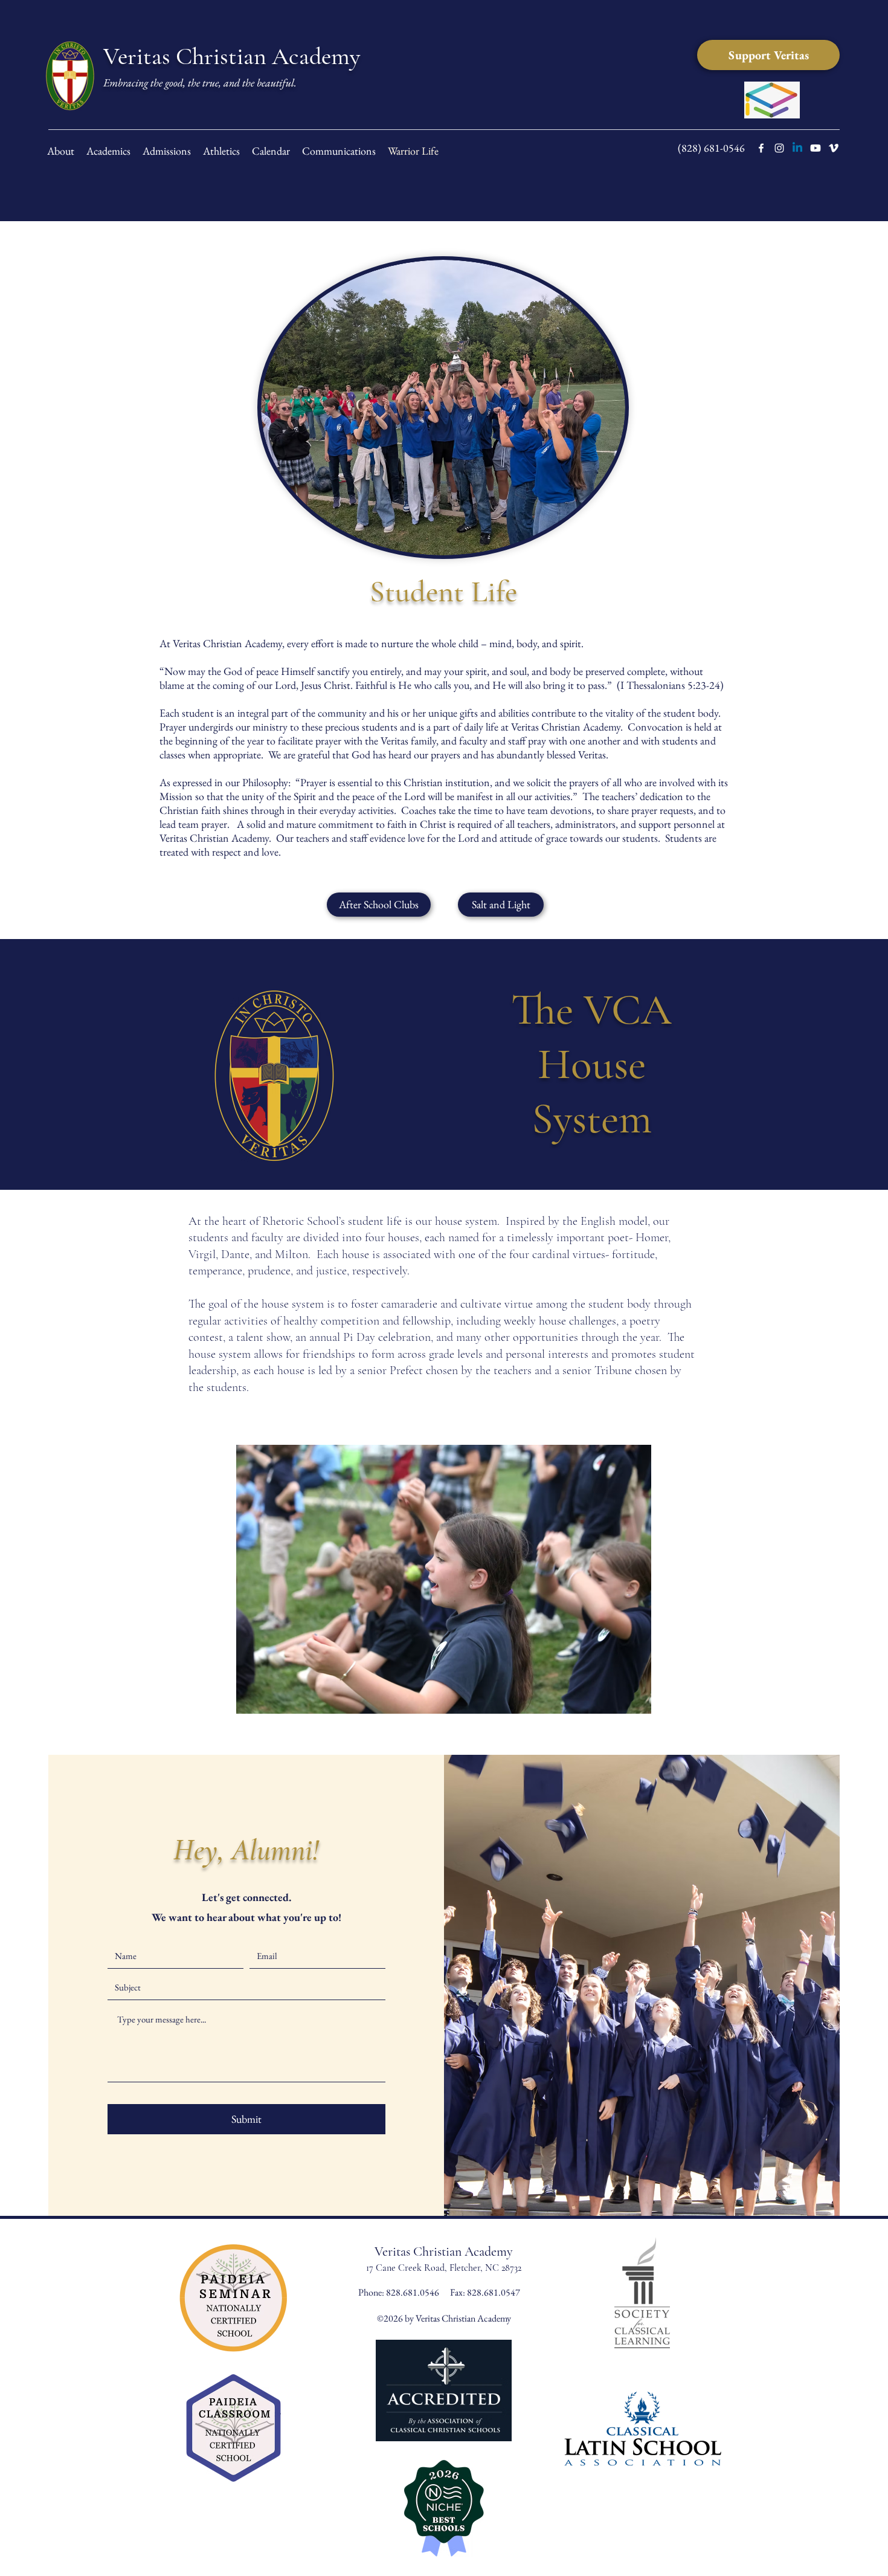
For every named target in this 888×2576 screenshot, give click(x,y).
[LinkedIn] (797, 148)
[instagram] (779, 148)
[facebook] (761, 148)
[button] (501, 905)
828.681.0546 (413, 2292)
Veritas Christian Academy (232, 56)
